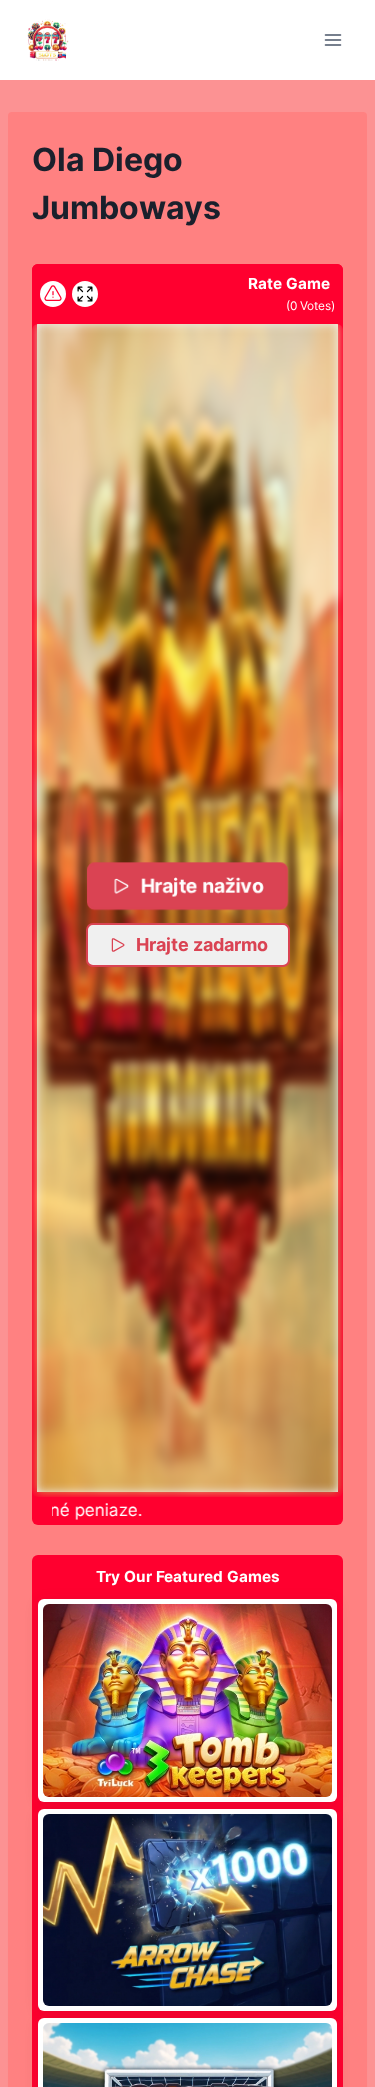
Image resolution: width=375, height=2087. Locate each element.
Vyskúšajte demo (187, 1700)
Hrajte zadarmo (202, 944)
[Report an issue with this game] (53, 294)
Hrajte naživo (203, 885)
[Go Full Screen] (85, 294)
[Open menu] (332, 39)
